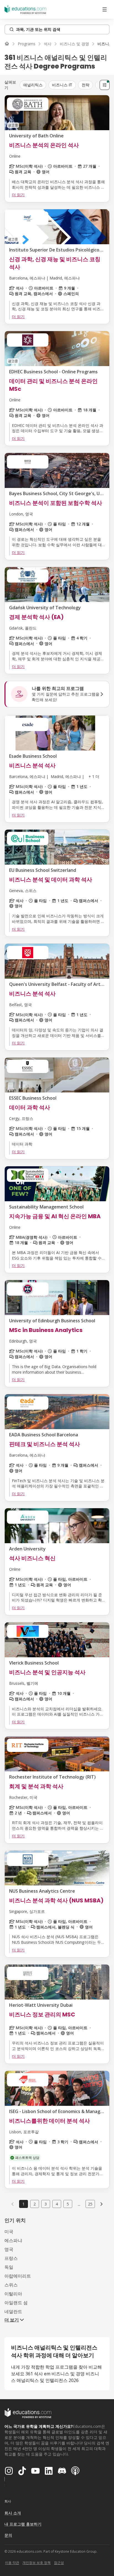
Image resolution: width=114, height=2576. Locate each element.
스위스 (11, 2285)
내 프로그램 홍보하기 (23, 2524)
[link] (102, 2204)
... (79, 2204)
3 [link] (46, 2204)
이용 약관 (12, 2563)
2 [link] (35, 2204)
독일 (9, 2267)
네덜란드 (13, 2311)
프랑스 (11, 2258)
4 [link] (57, 2204)
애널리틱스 (33, 85)
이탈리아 (13, 2294)
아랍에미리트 (18, 2276)
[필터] (105, 85)
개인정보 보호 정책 (37, 2563)
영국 (9, 2249)
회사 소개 (13, 2513)
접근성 (59, 2563)
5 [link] (68, 2204)
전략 (85, 85)
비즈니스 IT (62, 85)
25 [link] (90, 2204)
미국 (9, 2232)
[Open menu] (105, 9)
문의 (8, 2535)
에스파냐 (13, 2240)
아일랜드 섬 (16, 2303)
